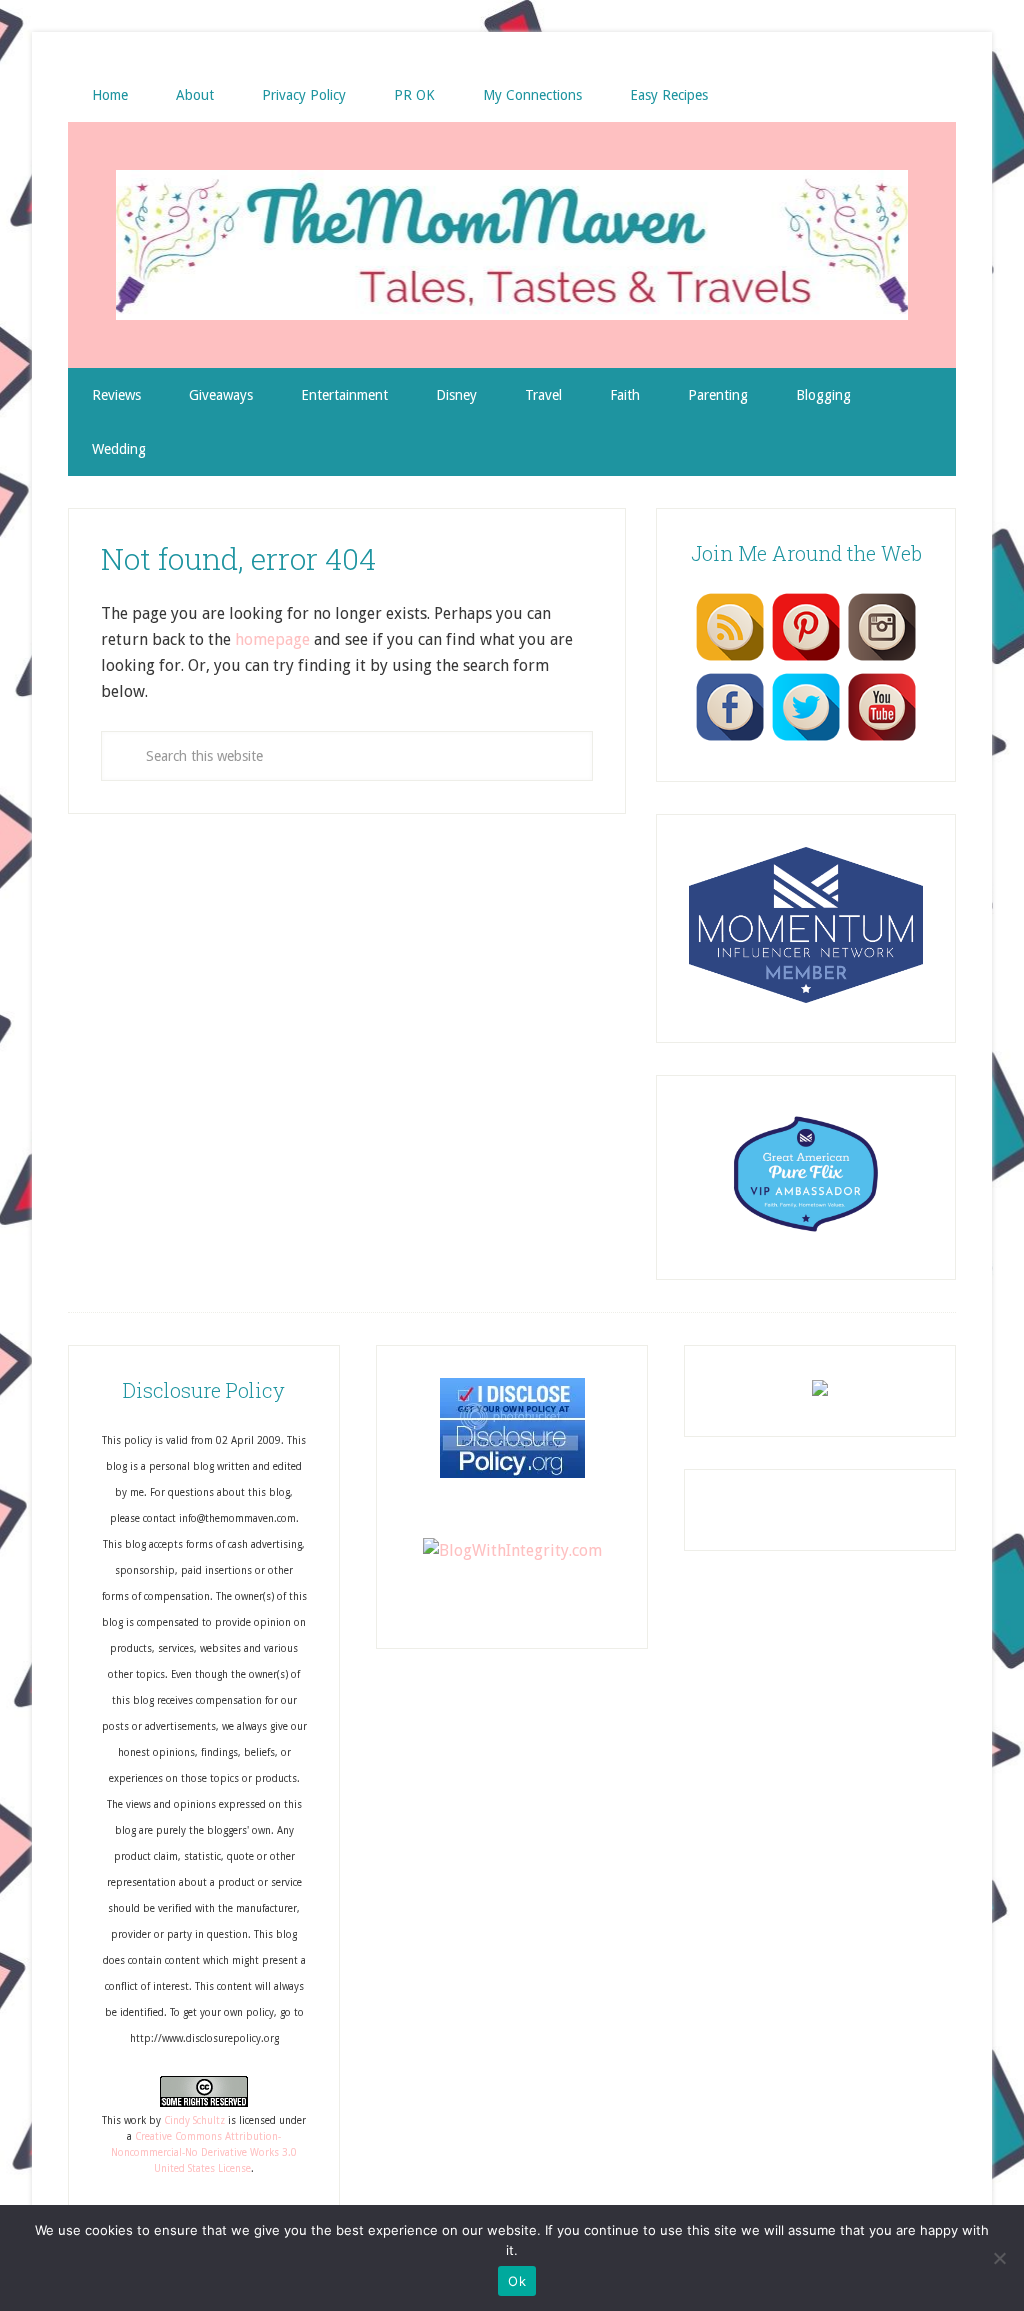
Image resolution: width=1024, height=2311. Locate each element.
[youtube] (882, 740)
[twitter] (806, 740)
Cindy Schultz (194, 2120)
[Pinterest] (806, 660)
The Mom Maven (512, 245)
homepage (272, 639)
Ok (517, 2281)
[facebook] (730, 740)
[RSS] (730, 660)
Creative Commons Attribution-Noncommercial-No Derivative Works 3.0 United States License (204, 2153)
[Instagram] (882, 660)
